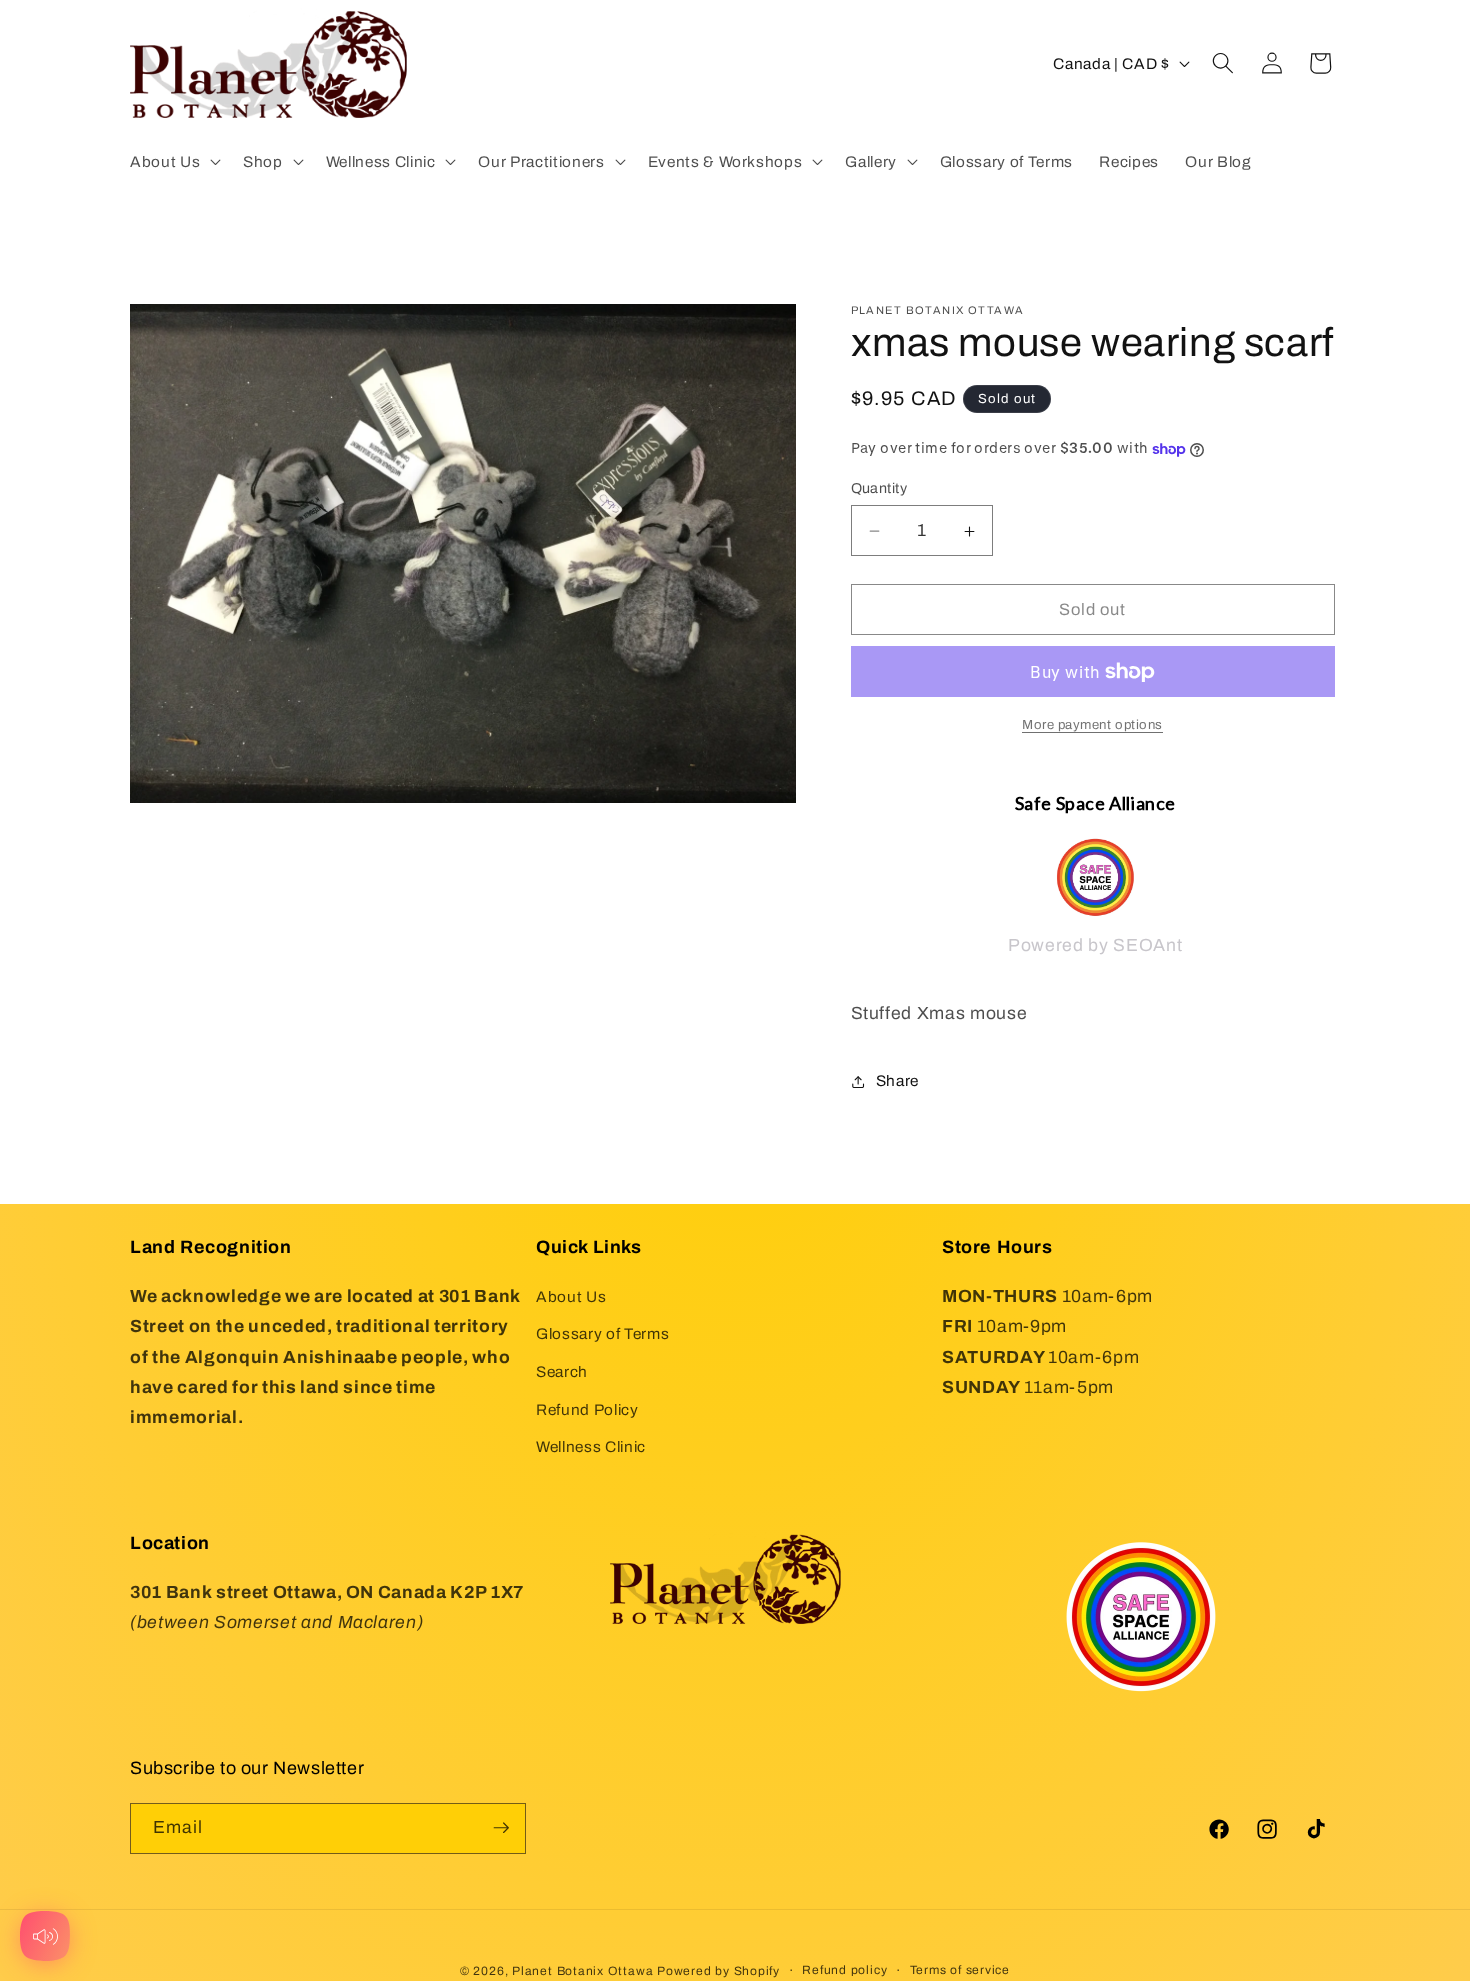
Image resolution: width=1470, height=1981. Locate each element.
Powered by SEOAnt (1095, 946)
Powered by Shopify (718, 1970)
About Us (571, 1295)
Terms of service (960, 1969)
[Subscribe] (501, 1828)
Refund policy (844, 1969)
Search (562, 1371)
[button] (173, 161)
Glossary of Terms (602, 1333)
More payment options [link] (1092, 724)
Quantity (879, 488)
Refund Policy (587, 1408)
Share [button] (897, 1080)
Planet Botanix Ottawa (582, 1970)
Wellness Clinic (591, 1446)
